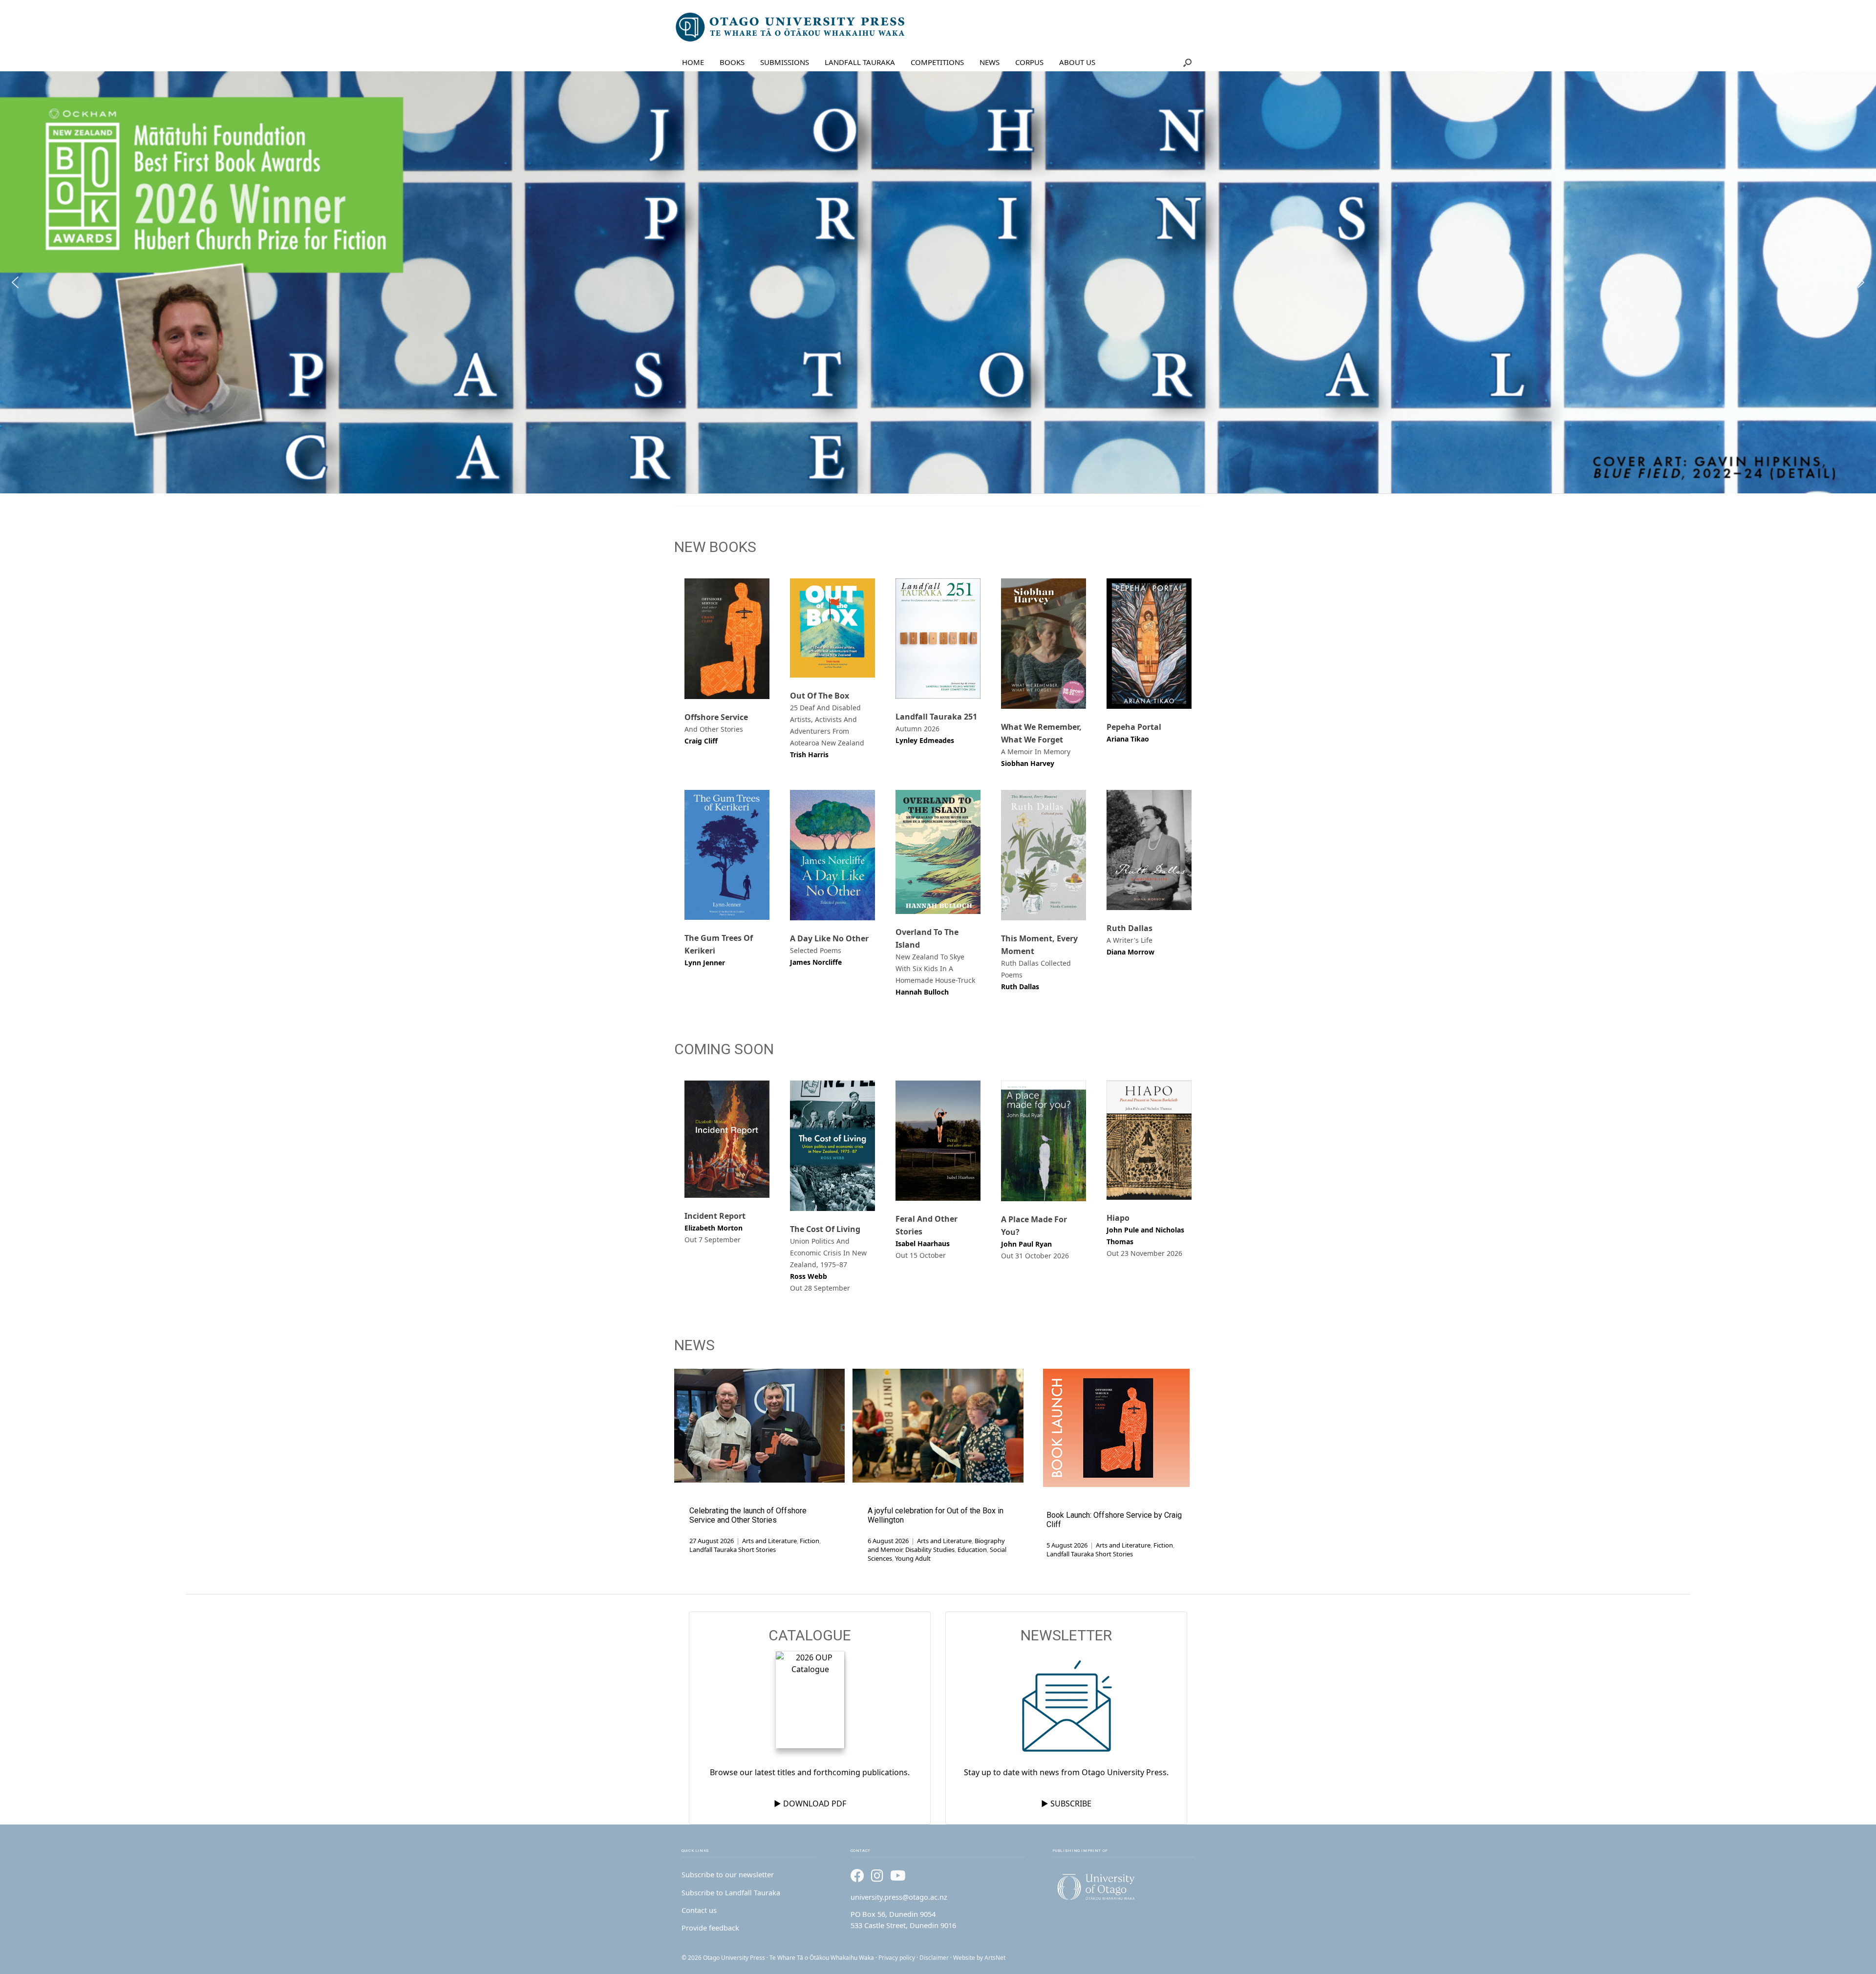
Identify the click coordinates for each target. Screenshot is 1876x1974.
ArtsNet (995, 1958)
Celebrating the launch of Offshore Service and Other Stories (748, 1515)
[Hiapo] (1149, 1140)
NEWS (990, 62)
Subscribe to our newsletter (728, 1874)
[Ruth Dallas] (1149, 850)
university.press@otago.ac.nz (899, 1897)
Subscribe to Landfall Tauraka (731, 1892)
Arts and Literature (769, 1541)
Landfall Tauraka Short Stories (733, 1549)
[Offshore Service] (727, 639)
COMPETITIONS (937, 62)
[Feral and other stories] (938, 1141)
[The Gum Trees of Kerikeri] (727, 855)
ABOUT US (1077, 62)
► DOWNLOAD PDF (810, 1804)
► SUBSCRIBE (1066, 1804)
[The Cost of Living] (832, 1146)
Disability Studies (930, 1549)
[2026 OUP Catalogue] (810, 1701)
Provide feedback (710, 1928)
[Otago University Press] (791, 27)
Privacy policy (897, 1958)
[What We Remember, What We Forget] (1044, 644)
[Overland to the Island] (938, 852)
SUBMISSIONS (785, 62)
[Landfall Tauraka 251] (938, 638)
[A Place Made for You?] (1044, 1141)
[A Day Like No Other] (832, 855)
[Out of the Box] (832, 628)
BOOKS (732, 62)
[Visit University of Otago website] (1123, 1887)
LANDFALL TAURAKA (860, 62)
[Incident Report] (727, 1139)
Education (972, 1549)
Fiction (810, 1541)
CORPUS (1029, 62)
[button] (1187, 62)
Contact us (699, 1910)
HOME (693, 62)
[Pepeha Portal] (1149, 644)
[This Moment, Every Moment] (1044, 855)
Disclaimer (934, 1958)
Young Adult (913, 1558)
